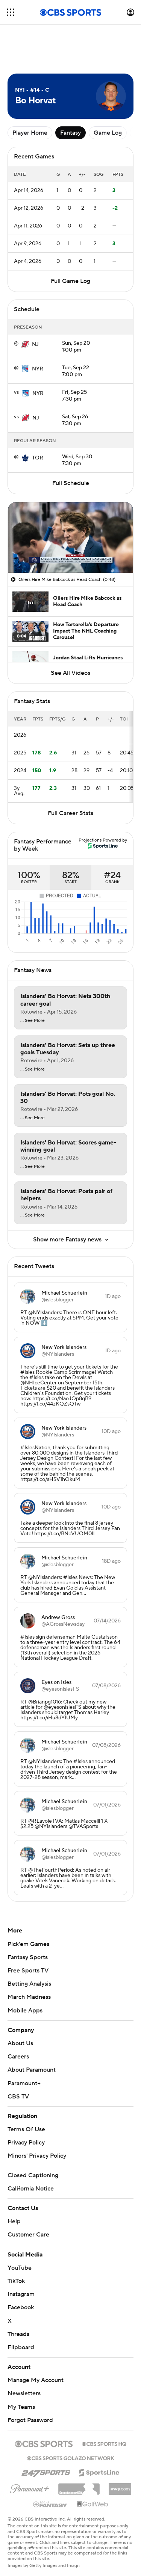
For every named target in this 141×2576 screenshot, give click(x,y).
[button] (11, 12)
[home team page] (25, 344)
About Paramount (32, 2070)
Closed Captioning (33, 2175)
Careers (18, 2057)
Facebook (21, 2307)
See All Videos (70, 673)
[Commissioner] (79, 2486)
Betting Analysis (29, 1984)
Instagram (21, 2294)
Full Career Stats (70, 813)
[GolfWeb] (92, 2504)
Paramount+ (24, 2083)
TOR (38, 458)
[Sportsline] (99, 2472)
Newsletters (24, 2393)
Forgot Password (30, 2420)
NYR (38, 369)
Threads (18, 2334)
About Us (20, 2043)
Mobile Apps (25, 2011)
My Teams (21, 2407)
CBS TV (18, 2097)
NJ (35, 344)
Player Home (30, 133)
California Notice (31, 2189)
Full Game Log (70, 281)
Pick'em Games (28, 1944)
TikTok (16, 2281)
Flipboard (21, 2347)
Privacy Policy (26, 2143)
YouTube (20, 2268)
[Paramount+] (30, 2487)
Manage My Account (36, 2380)
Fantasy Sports (28, 1957)
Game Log (108, 133)
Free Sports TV (28, 1971)
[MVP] (120, 2486)
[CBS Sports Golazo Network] (71, 2458)
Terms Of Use (26, 2129)
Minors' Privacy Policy (37, 2156)
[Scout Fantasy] (50, 2504)
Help (14, 2221)
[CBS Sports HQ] (104, 2443)
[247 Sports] (46, 2471)
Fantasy (70, 133)
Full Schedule (71, 483)
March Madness (29, 1997)
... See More (33, 1021)
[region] (70, 537)
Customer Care (28, 2235)
